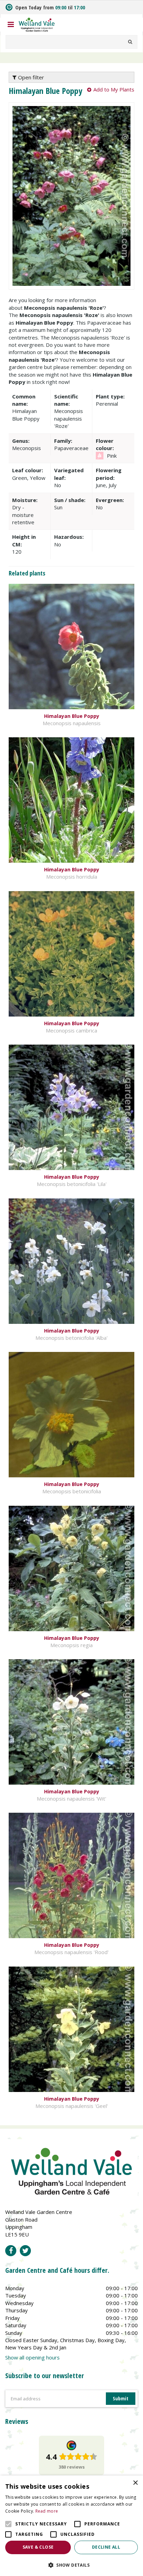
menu (11, 25)
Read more (47, 2511)
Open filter (30, 77)
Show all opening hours (32, 2357)
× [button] (135, 2483)
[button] (71, 2565)
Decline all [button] (106, 2547)
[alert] (71, 2526)
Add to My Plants (114, 89)
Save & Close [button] (38, 2547)
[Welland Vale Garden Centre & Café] (37, 24)
